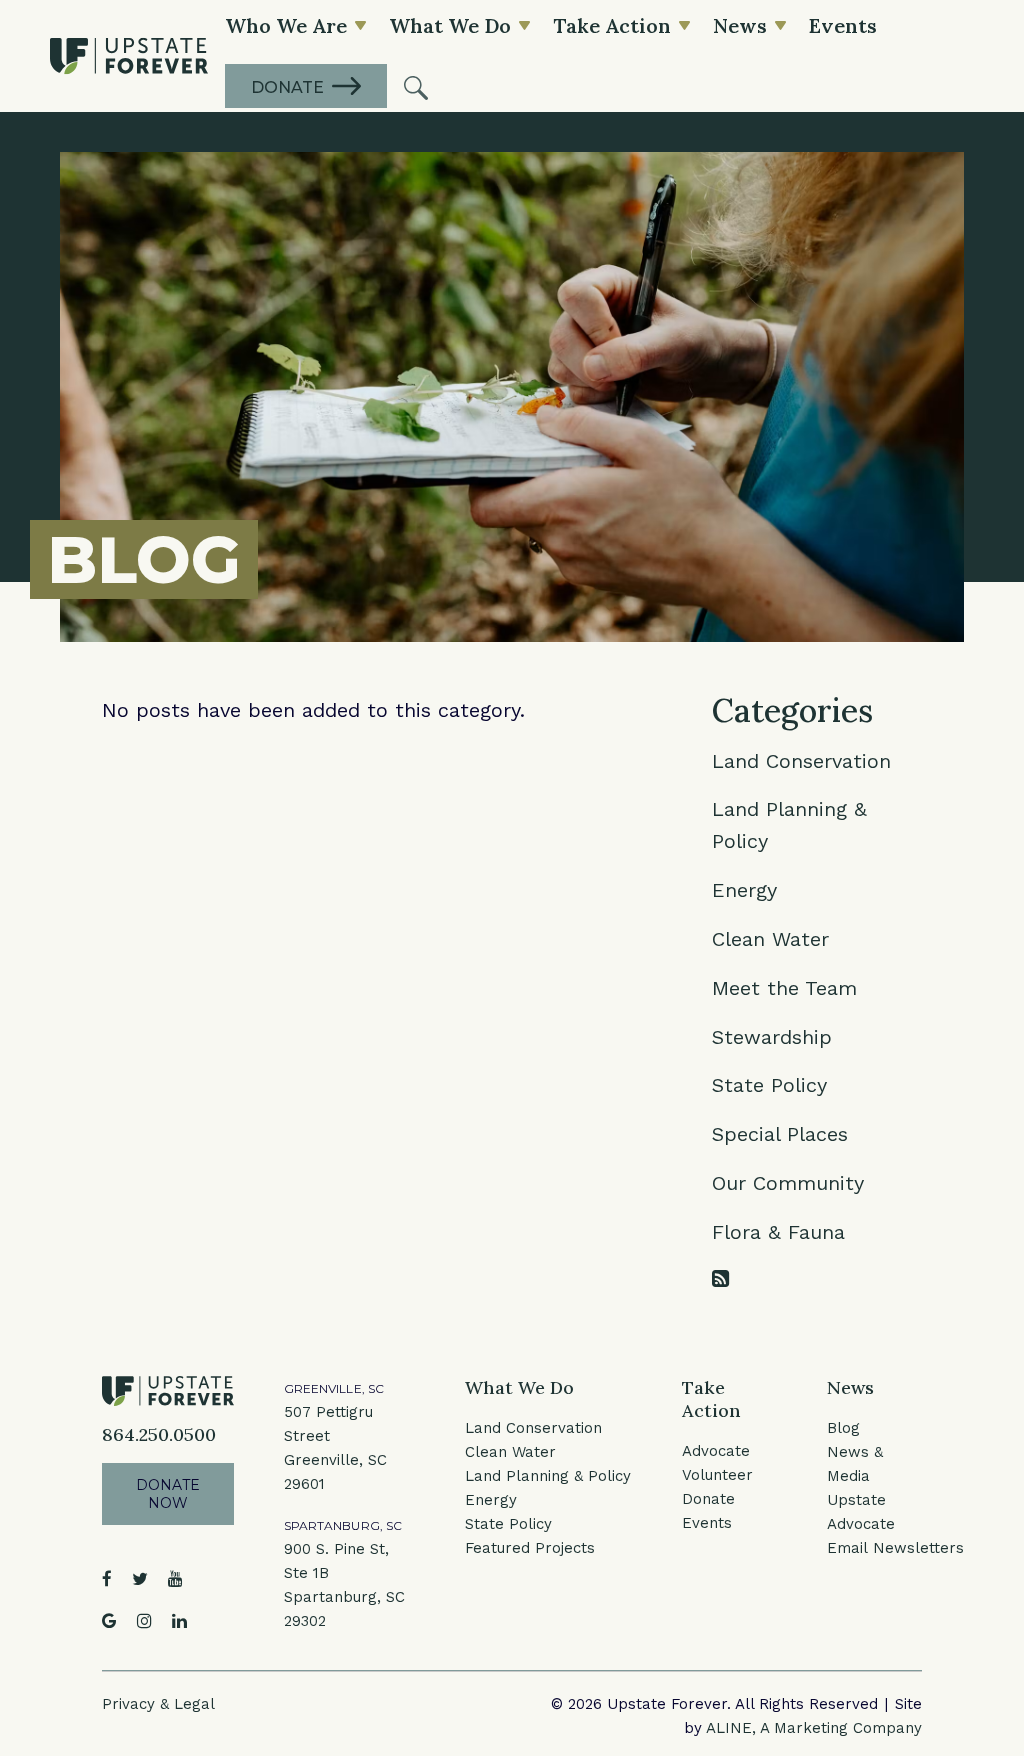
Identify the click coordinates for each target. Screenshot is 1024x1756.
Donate (708, 1499)
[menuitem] (416, 86)
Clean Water (770, 939)
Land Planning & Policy (548, 1476)
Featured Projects (530, 1548)
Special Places (780, 1134)
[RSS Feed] (720, 1279)
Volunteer (717, 1475)
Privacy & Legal (158, 1704)
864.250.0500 (159, 1434)
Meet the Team (784, 988)
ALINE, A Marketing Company (814, 1728)
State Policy (769, 1085)
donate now (168, 1494)
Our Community (788, 1183)
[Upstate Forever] (129, 56)
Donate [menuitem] (287, 87)
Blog (843, 1428)
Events (707, 1523)
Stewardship (772, 1037)
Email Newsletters (895, 1548)
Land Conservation (801, 761)
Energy (744, 890)
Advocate (716, 1451)
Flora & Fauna (778, 1232)
